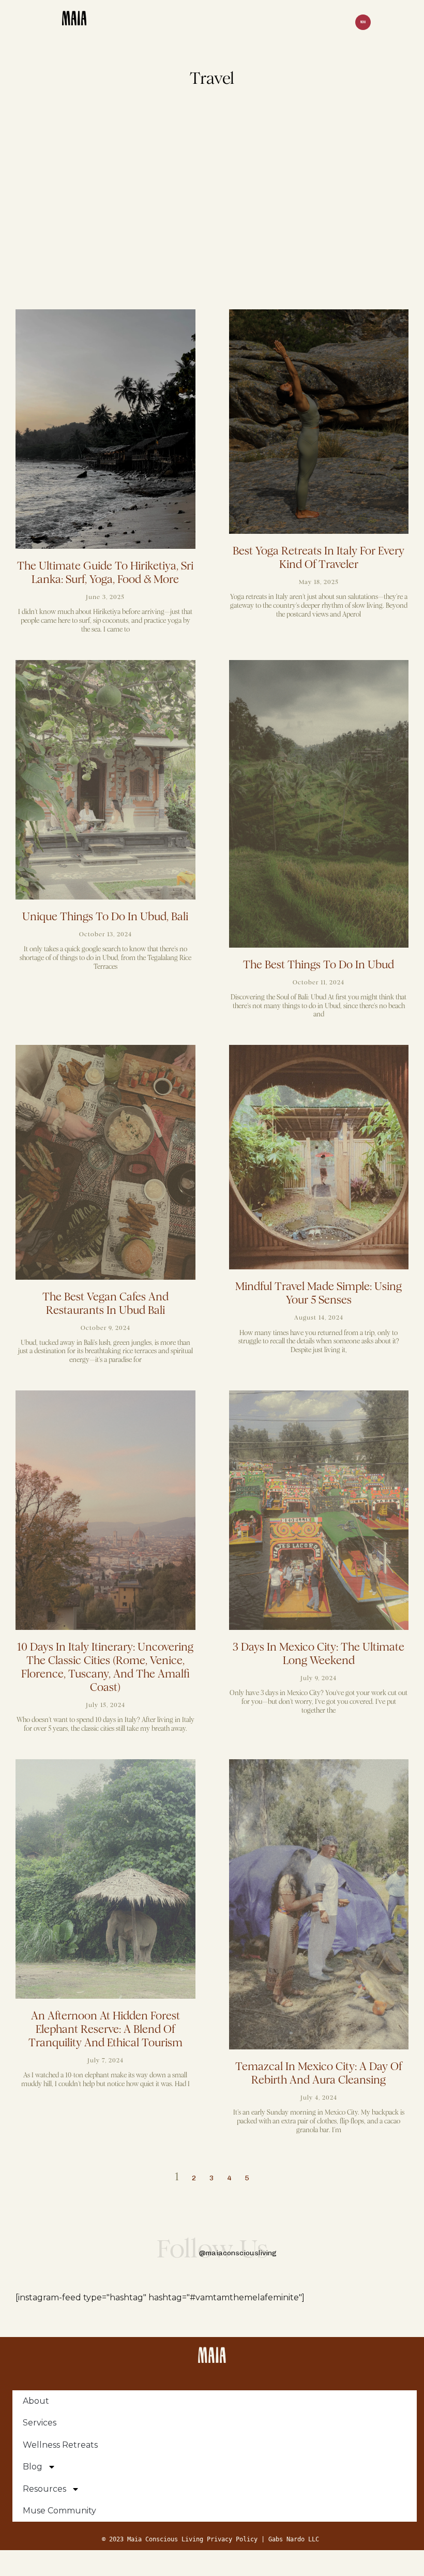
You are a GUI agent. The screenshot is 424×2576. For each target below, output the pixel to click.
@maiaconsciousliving (238, 2253)
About (36, 2401)
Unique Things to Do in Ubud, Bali (105, 917)
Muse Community (59, 2511)
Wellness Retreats (60, 2445)
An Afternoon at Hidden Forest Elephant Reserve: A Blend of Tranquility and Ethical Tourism (105, 2029)
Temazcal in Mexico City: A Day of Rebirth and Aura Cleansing (319, 2073)
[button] (363, 23)
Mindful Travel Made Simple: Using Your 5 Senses (319, 1293)
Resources (44, 2489)
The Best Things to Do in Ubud (319, 965)
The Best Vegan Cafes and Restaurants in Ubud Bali (105, 1304)
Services (40, 2423)
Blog (33, 2467)
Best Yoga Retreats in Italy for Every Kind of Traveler (319, 558)
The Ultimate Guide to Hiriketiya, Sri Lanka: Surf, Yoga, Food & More (105, 573)
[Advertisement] (212, 206)
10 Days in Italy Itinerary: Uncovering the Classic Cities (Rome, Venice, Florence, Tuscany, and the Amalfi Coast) (105, 1667)
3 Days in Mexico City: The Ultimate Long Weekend (319, 1654)
